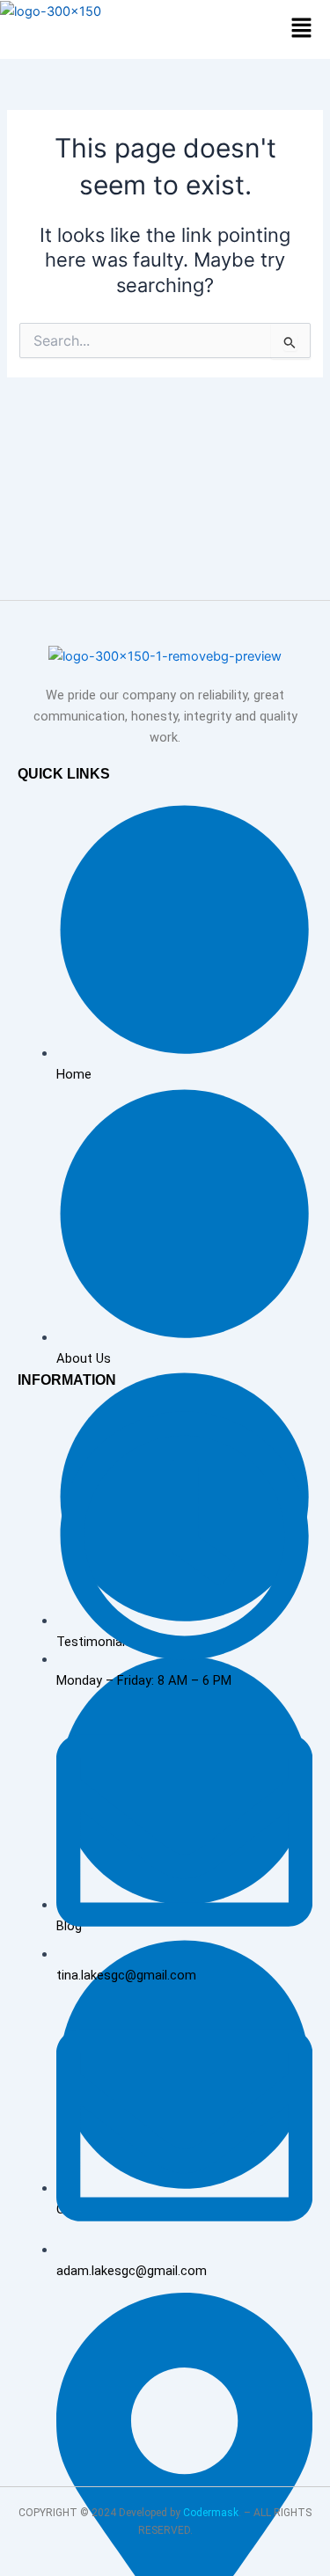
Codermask (211, 2513)
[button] (302, 29)
